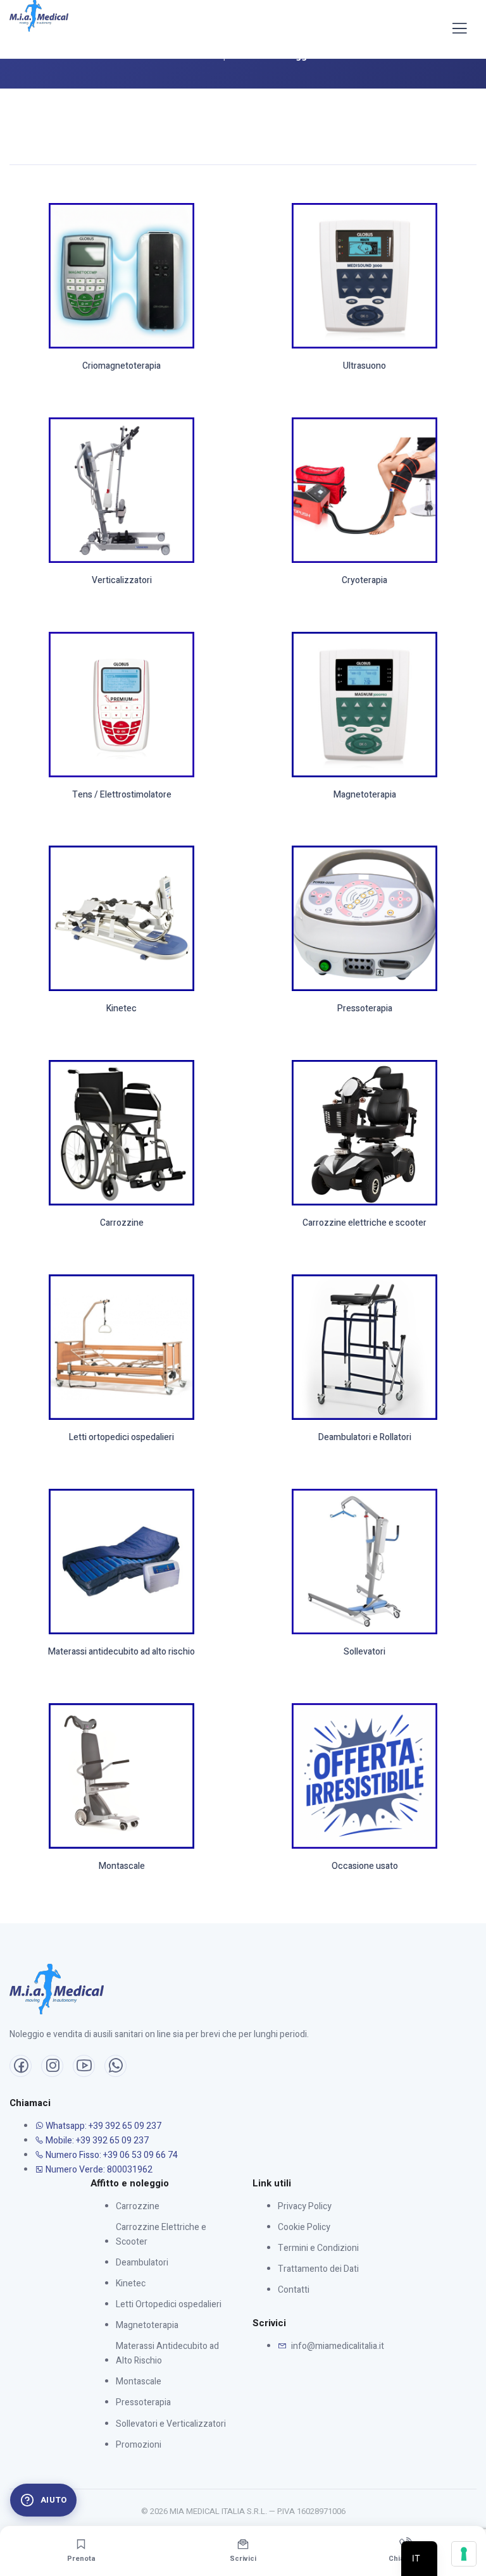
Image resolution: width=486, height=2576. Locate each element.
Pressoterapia (365, 1009)
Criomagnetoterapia (121, 367)
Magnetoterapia (365, 795)
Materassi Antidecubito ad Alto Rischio (167, 2353)
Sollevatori (364, 1652)
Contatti (294, 2290)
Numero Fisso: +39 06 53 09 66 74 (111, 2155)
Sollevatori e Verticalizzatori (171, 2424)
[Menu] (459, 29)
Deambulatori (142, 2263)
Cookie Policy (304, 2227)
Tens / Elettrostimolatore (122, 795)
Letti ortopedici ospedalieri (121, 1438)
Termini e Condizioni (318, 2248)
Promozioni (139, 2445)
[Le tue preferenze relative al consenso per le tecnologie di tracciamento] (464, 2554)
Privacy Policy (305, 2206)
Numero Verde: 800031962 (98, 2170)
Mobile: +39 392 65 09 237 (96, 2141)
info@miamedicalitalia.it (337, 2346)
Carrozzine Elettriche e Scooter (161, 2234)
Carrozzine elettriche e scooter (364, 1223)
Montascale (122, 1867)
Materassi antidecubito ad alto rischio (121, 1652)
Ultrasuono (364, 367)
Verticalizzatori (122, 581)
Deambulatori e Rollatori (365, 1438)
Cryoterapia (364, 581)
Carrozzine (122, 1223)
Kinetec (121, 1009)
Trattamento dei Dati (318, 2269)
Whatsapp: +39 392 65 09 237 (103, 2126)
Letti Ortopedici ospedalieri (169, 2304)
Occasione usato (365, 1867)
